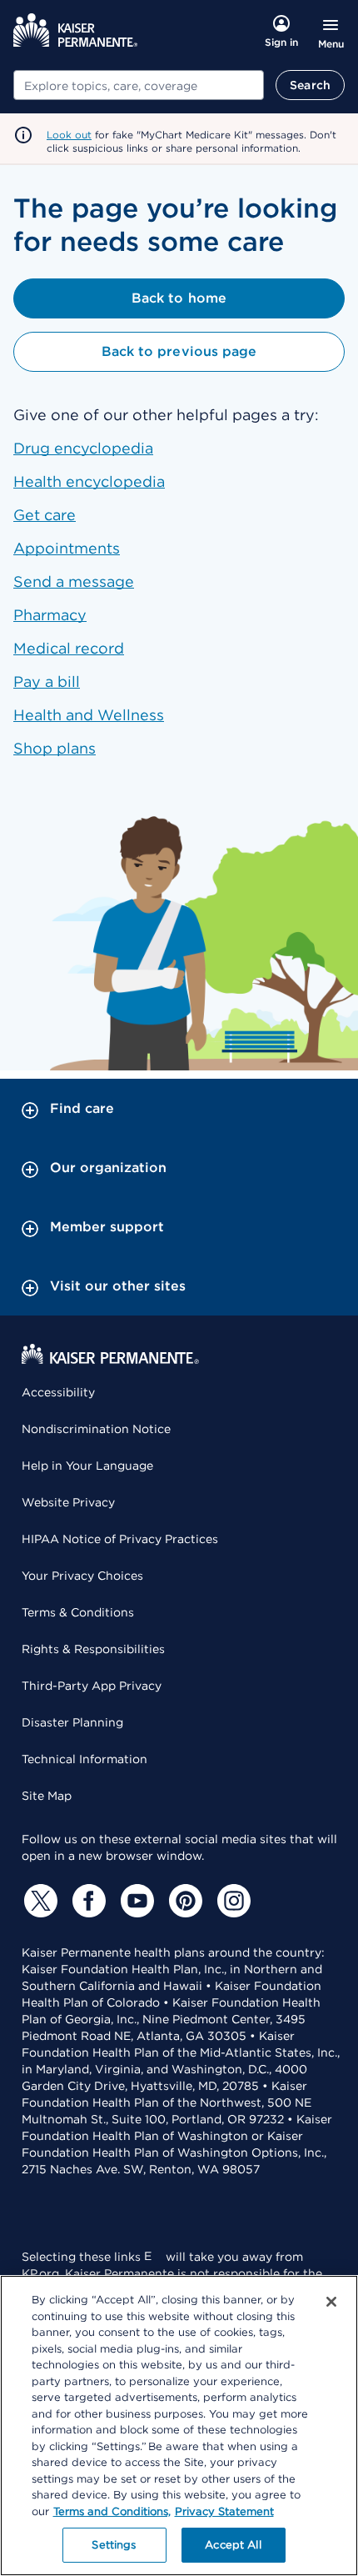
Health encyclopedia (89, 481)
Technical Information (85, 1759)
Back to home (179, 298)
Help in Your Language (87, 1466)
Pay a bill (47, 682)
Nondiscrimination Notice (96, 1429)
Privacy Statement (224, 2511)
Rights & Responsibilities (93, 1649)
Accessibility (58, 1392)
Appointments (67, 548)
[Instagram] (231, 1901)
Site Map (47, 1796)
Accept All (233, 2545)
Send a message (74, 581)
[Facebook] (87, 1901)
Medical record (69, 648)
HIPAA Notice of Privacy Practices (120, 1539)
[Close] (331, 2302)
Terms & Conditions (78, 1612)
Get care (45, 515)
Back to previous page (179, 351)
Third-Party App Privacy (92, 1686)
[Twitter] (38, 1901)
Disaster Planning (72, 1722)
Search (310, 85)
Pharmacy (50, 615)
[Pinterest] (183, 1901)
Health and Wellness (89, 715)
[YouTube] (135, 1901)
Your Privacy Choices (82, 1576)
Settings (114, 2545)
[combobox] (139, 85)
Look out (69, 135)
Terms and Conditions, (112, 2511)
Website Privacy (68, 1502)
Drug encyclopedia (83, 448)
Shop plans (55, 748)
